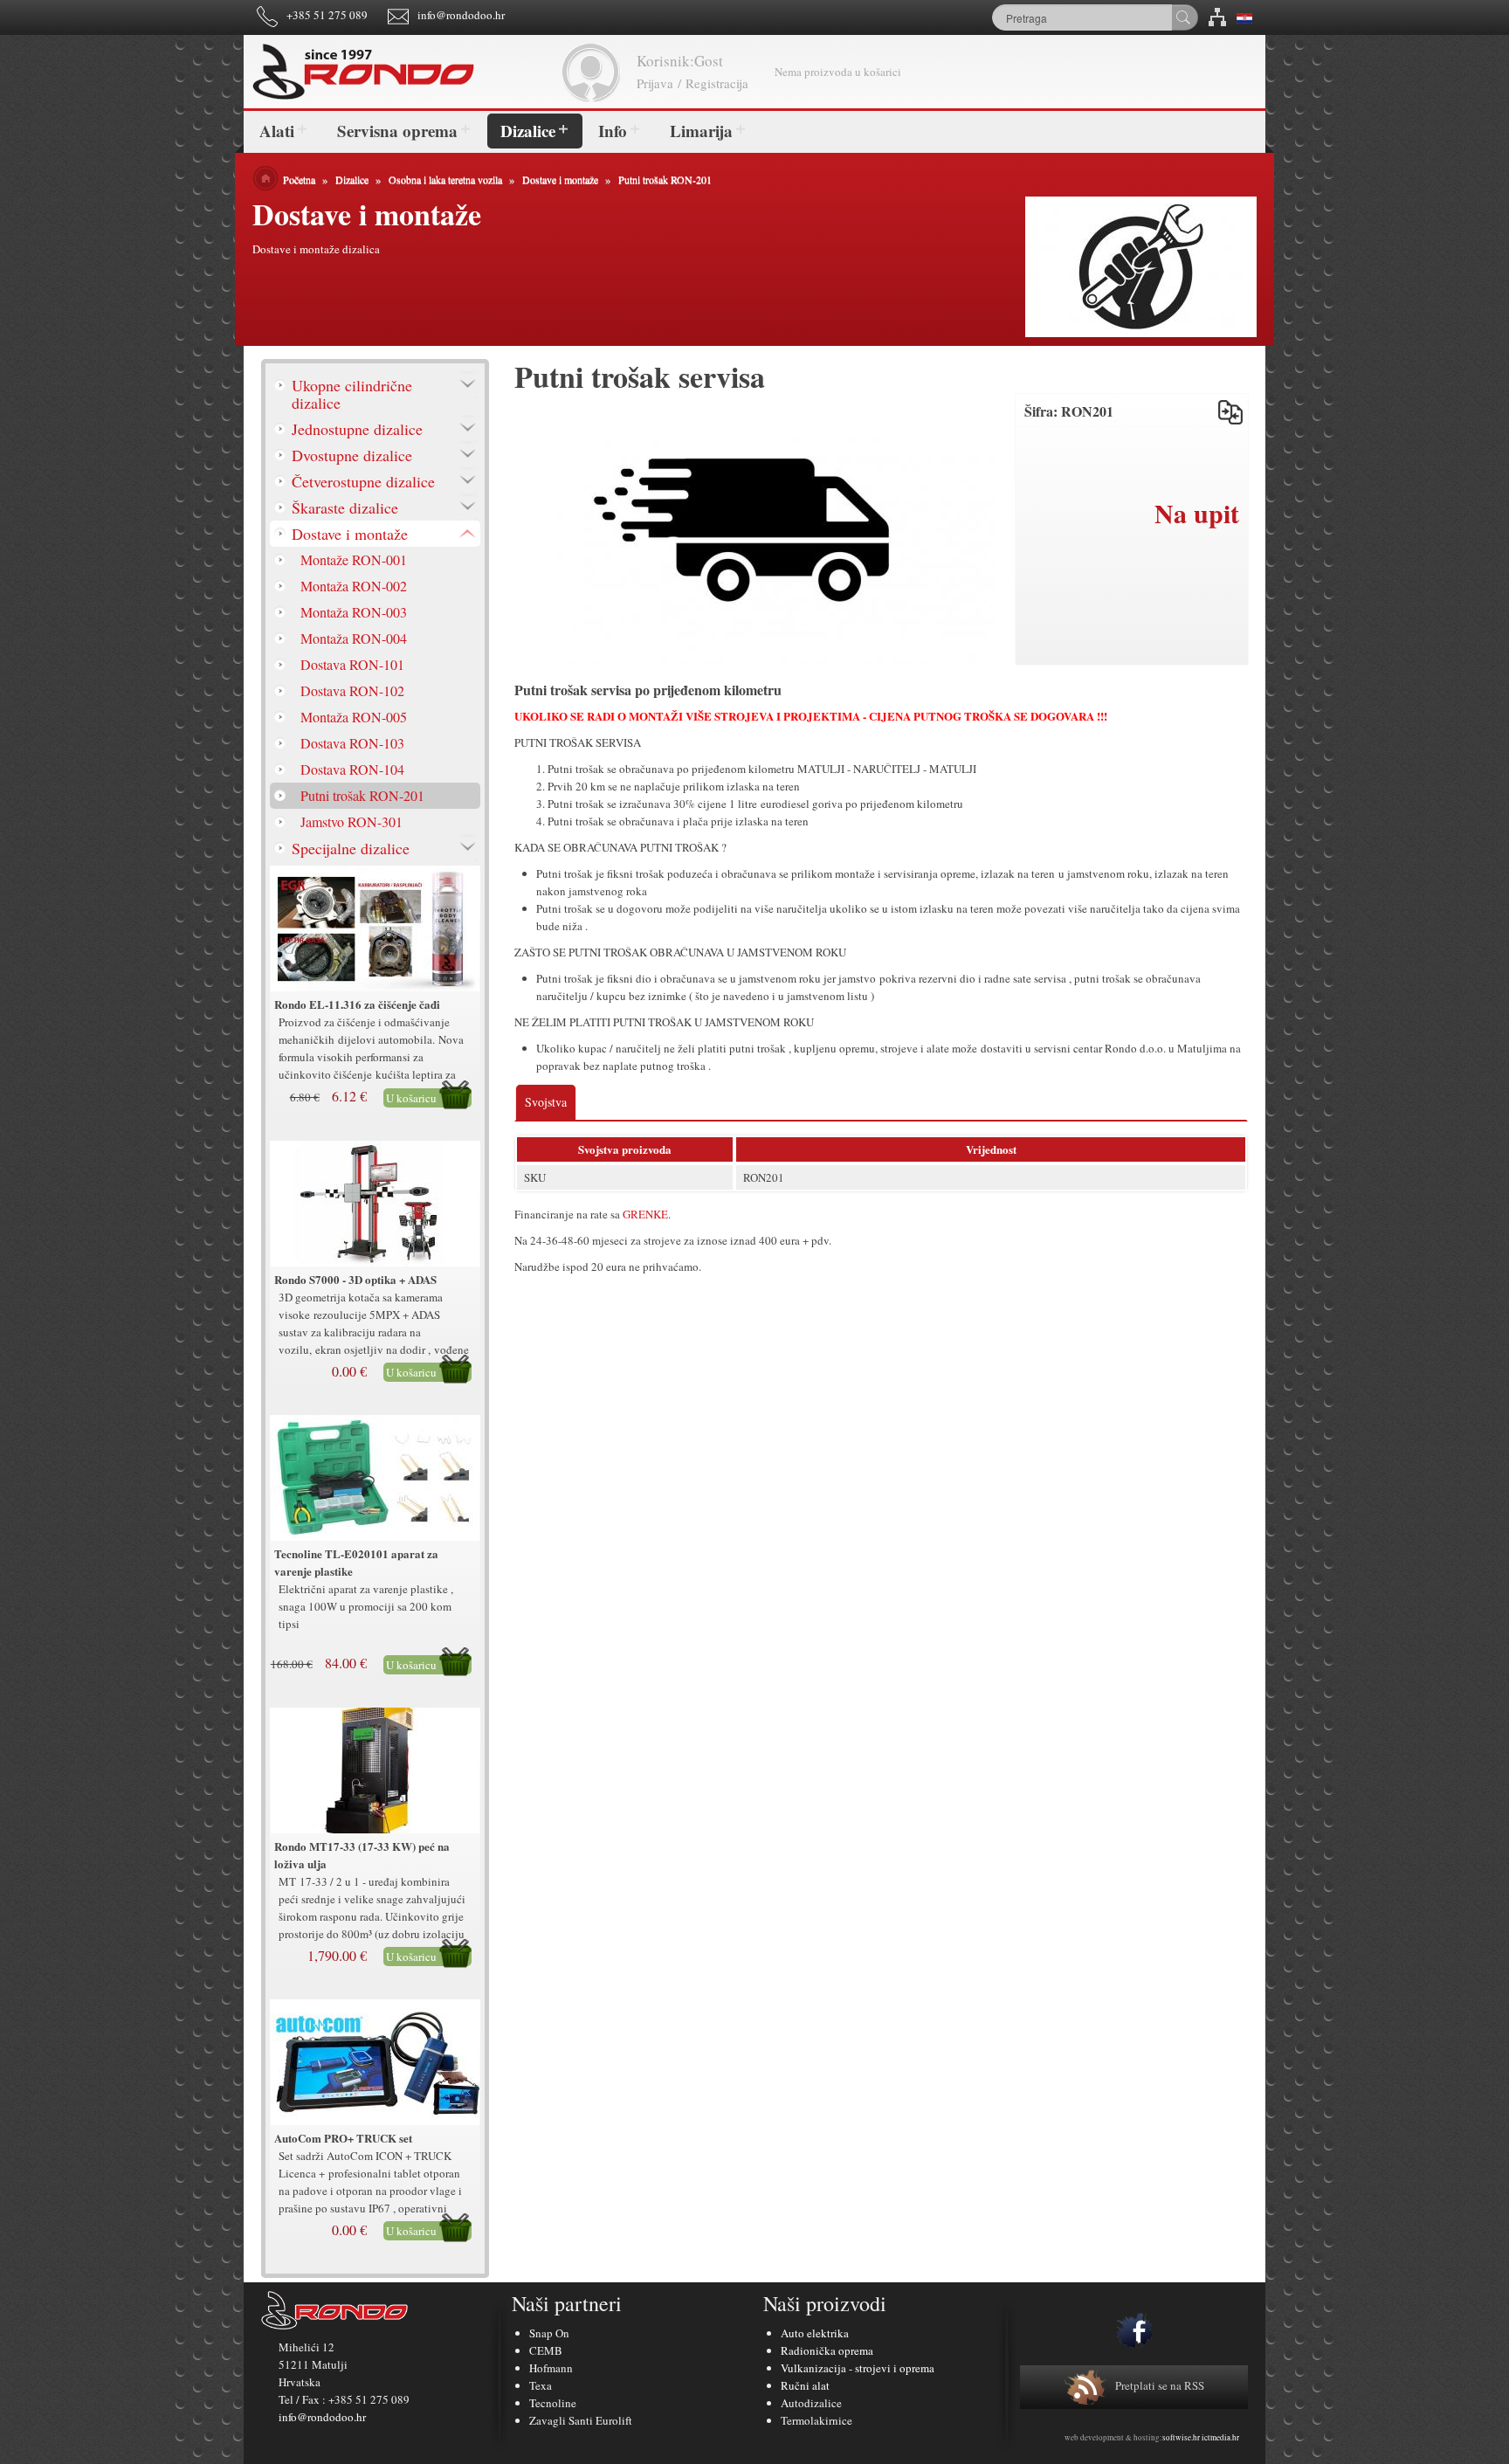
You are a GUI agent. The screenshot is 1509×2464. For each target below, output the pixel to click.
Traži (1185, 17)
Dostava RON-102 (352, 690)
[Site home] (405, 72)
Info (613, 131)
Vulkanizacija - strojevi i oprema (858, 2368)
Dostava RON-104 (352, 769)
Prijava (655, 83)
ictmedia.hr (1220, 2438)
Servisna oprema (397, 131)
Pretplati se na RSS (1160, 2385)
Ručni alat (805, 2385)
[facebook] (1134, 2330)
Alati (277, 131)
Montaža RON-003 (354, 612)
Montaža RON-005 (354, 717)
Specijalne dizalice (351, 848)
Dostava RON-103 (352, 743)
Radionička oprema (827, 2350)
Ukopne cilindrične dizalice (352, 394)
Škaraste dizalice (345, 507)
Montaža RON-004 (354, 638)
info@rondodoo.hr (461, 15)
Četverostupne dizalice (363, 481)
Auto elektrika (815, 2333)
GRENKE (645, 1214)
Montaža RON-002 (354, 586)
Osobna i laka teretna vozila (445, 179)
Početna (299, 179)
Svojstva (546, 1102)
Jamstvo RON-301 (351, 821)
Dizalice (528, 131)
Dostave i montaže (560, 179)
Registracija (717, 83)
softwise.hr (1181, 2438)
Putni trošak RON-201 (665, 179)
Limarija (701, 131)
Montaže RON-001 (354, 559)
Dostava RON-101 (352, 664)
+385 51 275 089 (327, 15)
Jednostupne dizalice (357, 429)
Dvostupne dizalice (352, 455)
